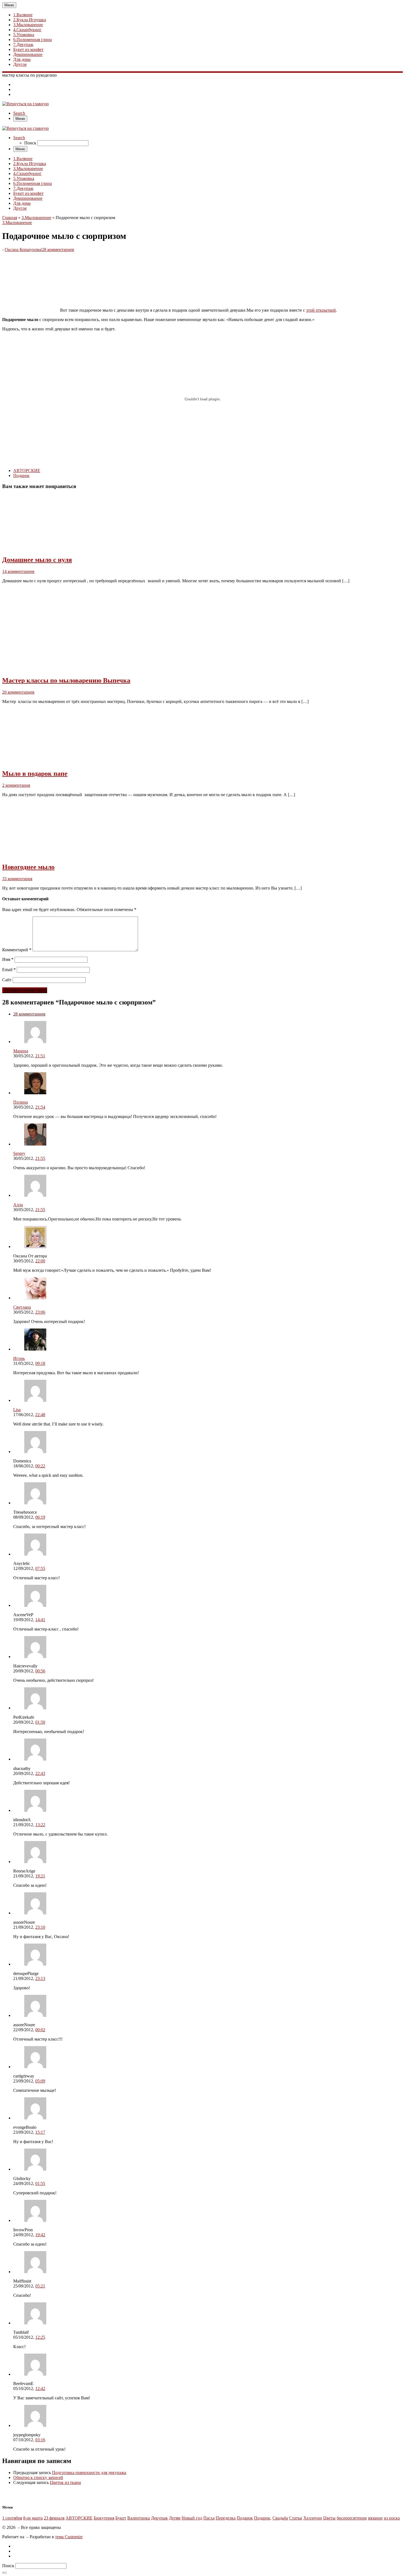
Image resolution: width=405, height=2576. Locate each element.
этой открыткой (321, 310)
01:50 (40, 1722)
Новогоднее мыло (28, 867)
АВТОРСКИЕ (79, 2518)
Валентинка (139, 2518)
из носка (392, 2518)
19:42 (40, 2235)
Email (9, 970)
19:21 (40, 1876)
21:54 (40, 1107)
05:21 (40, 2286)
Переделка (226, 2518)
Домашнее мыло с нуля (37, 560)
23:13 (40, 1978)
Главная (10, 218)
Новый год (192, 2518)
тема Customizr (69, 2537)
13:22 (40, 1825)
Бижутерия (104, 2518)
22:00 (40, 1261)
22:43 (40, 1773)
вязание (375, 2518)
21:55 (40, 1158)
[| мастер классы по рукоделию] (25, 104)
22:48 (40, 1415)
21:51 (40, 1056)
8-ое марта (33, 2518)
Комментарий (17, 950)
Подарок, (263, 2518)
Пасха (209, 2518)
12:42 (40, 2388)
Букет (121, 2518)
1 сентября (12, 2518)
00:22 (40, 1466)
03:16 (40, 2440)
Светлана (22, 1307)
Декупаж (159, 2518)
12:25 (40, 2337)
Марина (21, 1051)
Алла (18, 1205)
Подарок (245, 2518)
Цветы (329, 2518)
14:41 (40, 1620)
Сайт (7, 980)
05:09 (40, 2081)
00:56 (40, 1671)
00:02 (40, 2030)
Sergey (19, 1153)
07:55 (40, 1568)
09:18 (40, 1363)
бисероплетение (352, 2518)
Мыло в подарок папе (35, 774)
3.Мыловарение (36, 218)
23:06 (40, 1312)
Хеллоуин (313, 2518)
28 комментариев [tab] (29, 1014)
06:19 (40, 1517)
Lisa (17, 1410)
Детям (175, 2518)
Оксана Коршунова (23, 250)
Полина (21, 1102)
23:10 (40, 1927)
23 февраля (54, 2518)
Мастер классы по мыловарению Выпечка (66, 680)
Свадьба (280, 2518)
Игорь (19, 1358)
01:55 (40, 2183)
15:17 (40, 2132)
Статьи (296, 2518)
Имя (8, 959)
